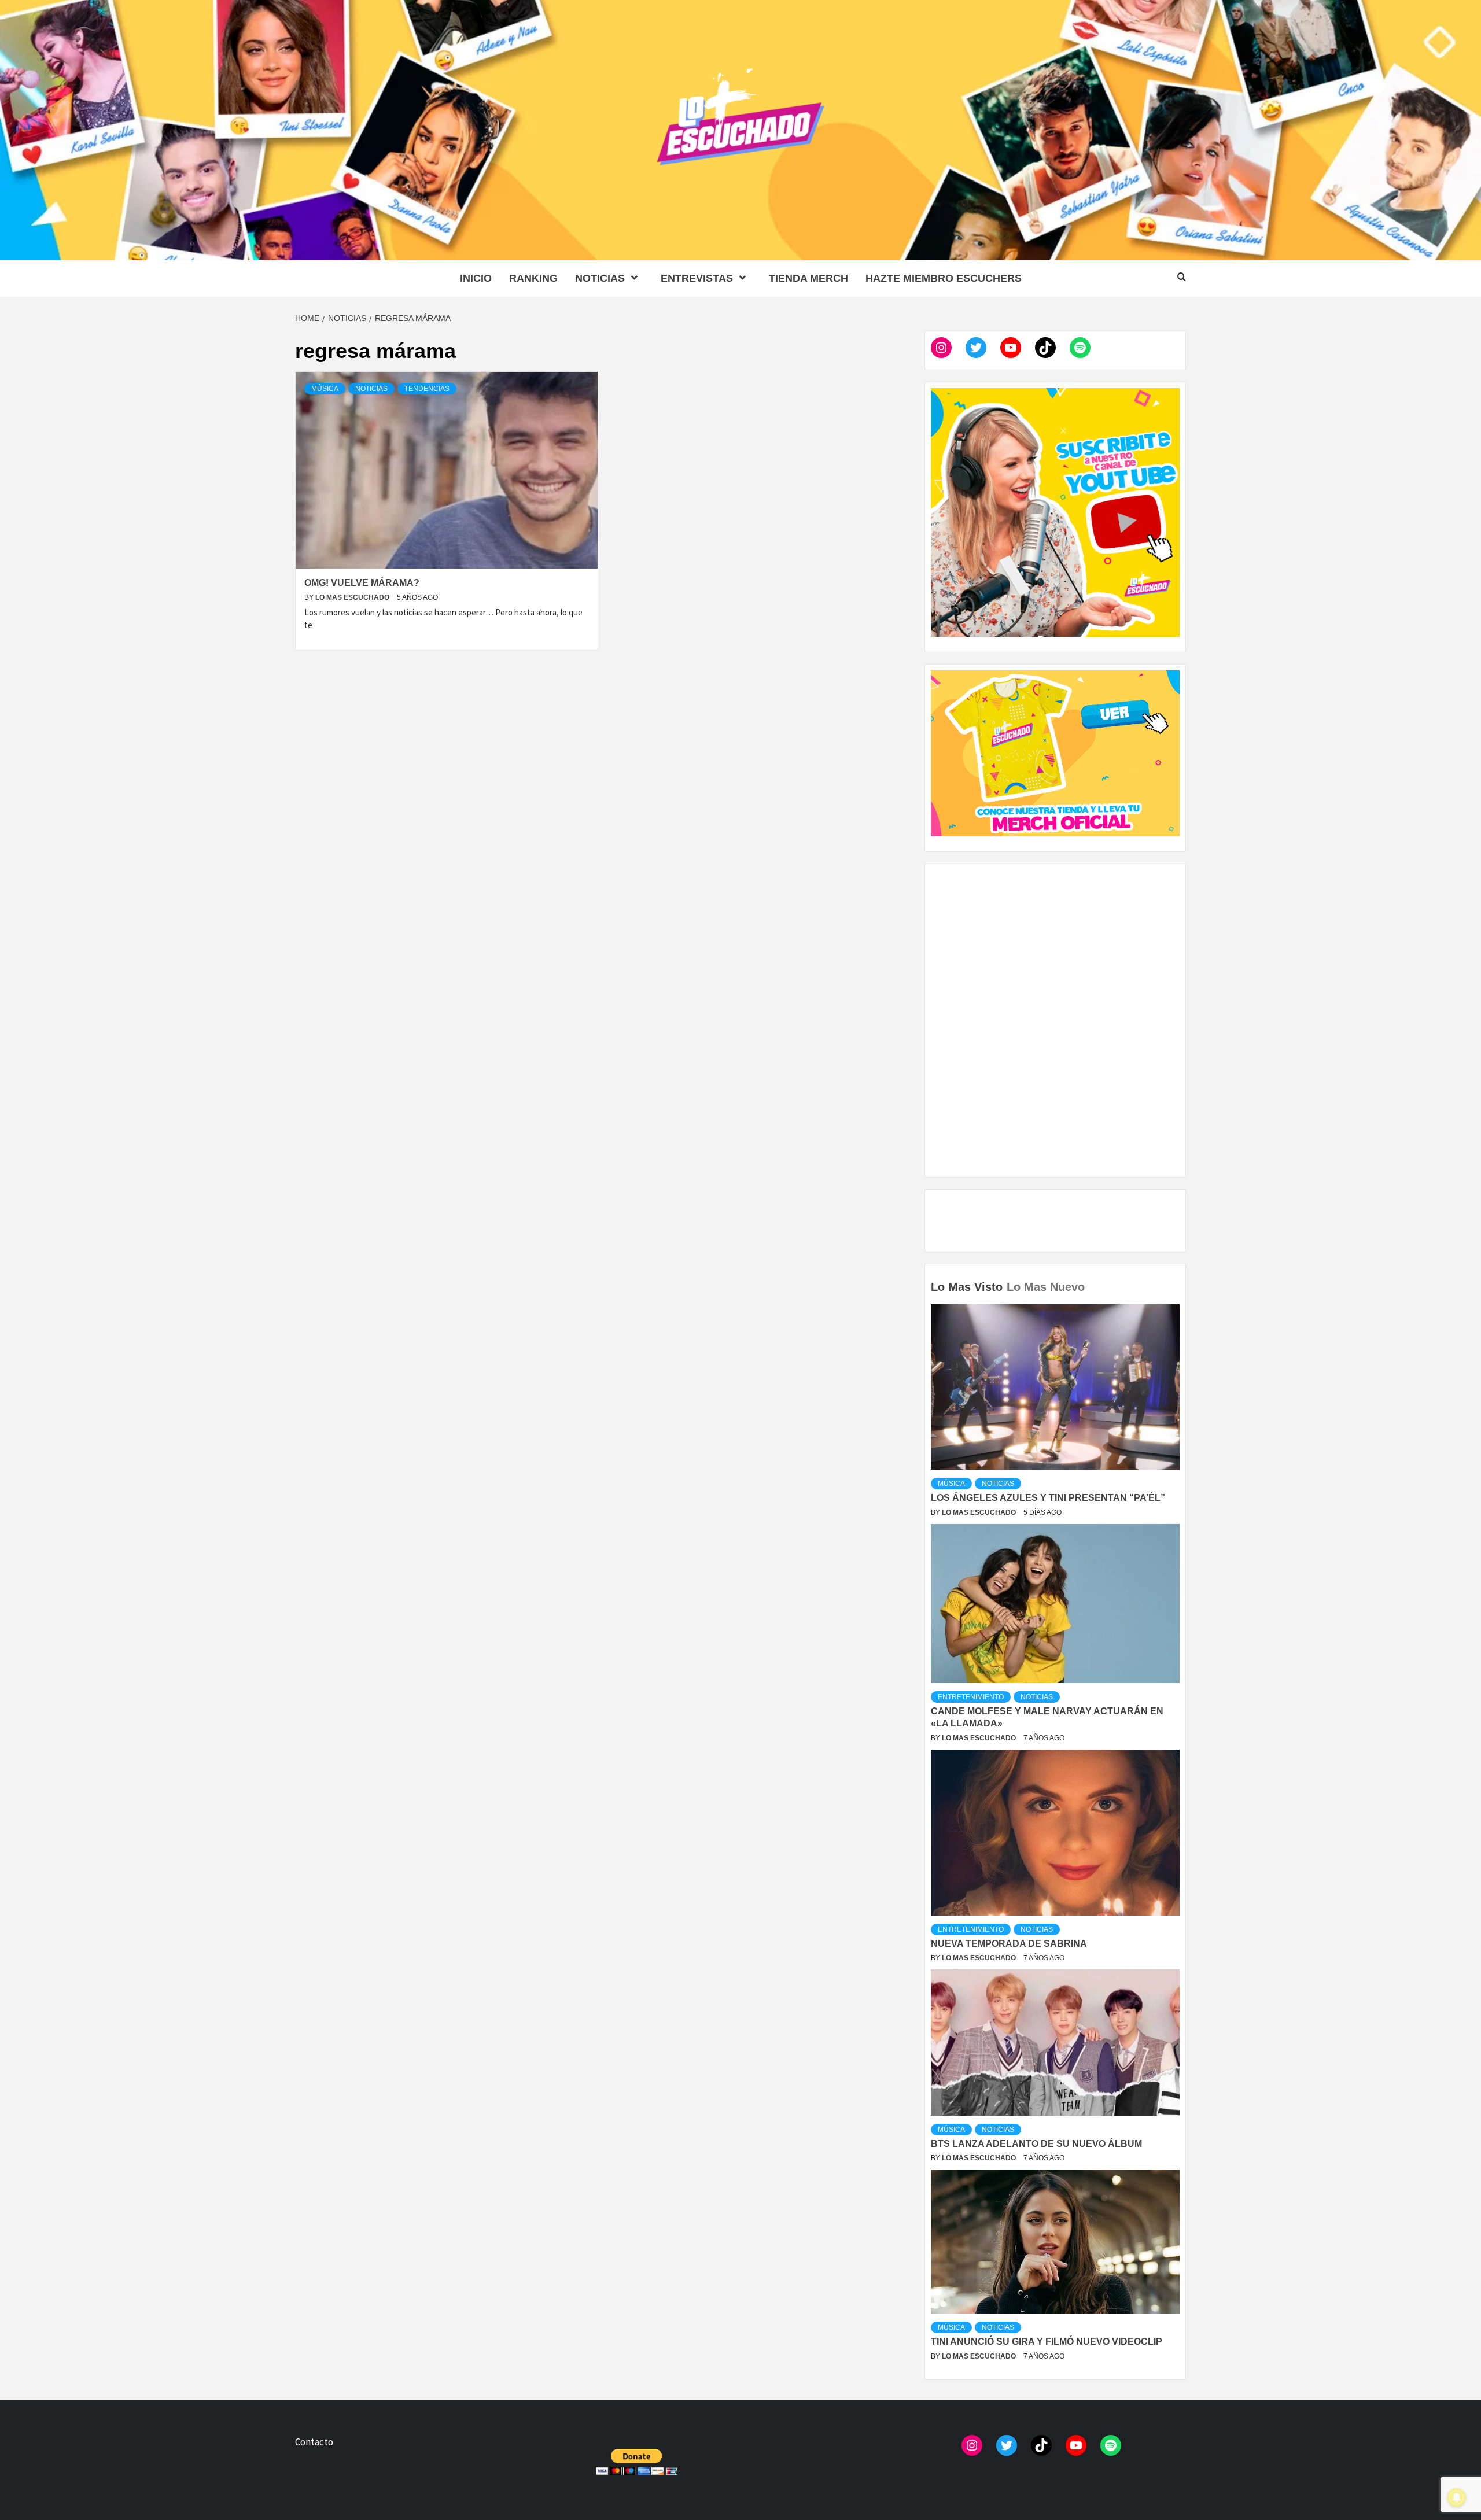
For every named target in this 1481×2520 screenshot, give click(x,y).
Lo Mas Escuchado (353, 597)
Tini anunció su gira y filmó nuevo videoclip (1047, 2342)
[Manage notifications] (1457, 2497)
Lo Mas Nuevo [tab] (1046, 1287)
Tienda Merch (808, 278)
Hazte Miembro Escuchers (944, 278)
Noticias (600, 278)
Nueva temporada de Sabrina (1009, 1944)
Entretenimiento (971, 1697)
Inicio (476, 278)
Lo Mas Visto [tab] (967, 1287)
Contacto (314, 2442)
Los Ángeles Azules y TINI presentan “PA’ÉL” (1048, 1498)
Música (325, 389)
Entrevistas (697, 278)
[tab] (1090, 1279)
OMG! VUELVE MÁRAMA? (362, 583)
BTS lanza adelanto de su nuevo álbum (1036, 2144)
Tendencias (427, 389)
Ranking (533, 278)
